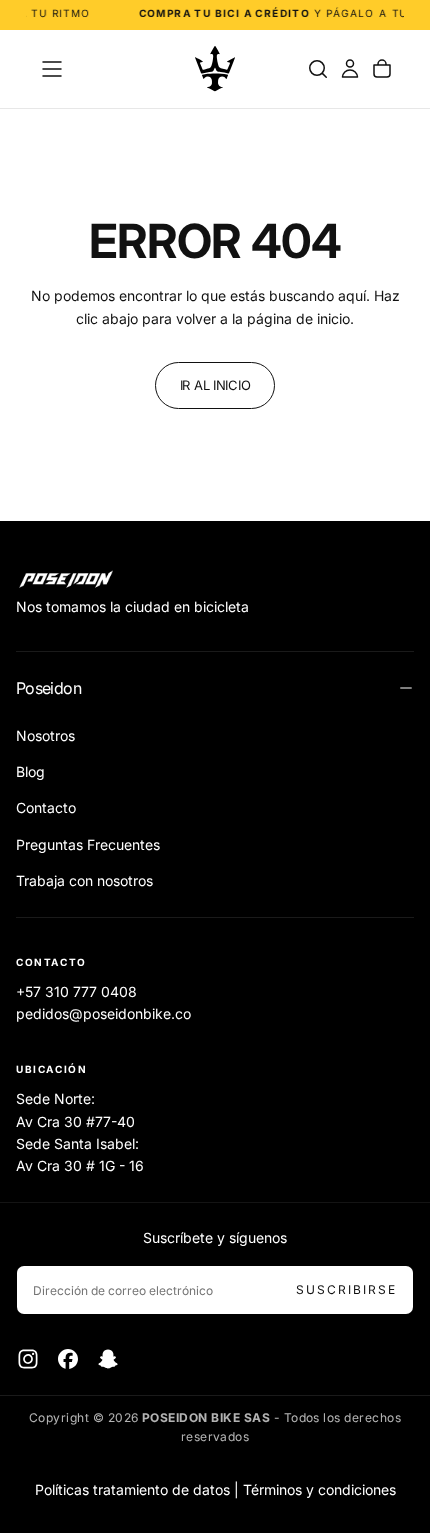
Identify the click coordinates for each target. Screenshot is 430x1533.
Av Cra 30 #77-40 (75, 1121)
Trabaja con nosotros (84, 880)
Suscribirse (346, 1289)
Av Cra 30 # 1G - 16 (80, 1165)
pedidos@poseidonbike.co (103, 1013)
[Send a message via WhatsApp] (392, 1355)
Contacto (46, 807)
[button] (52, 69)
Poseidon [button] (48, 688)
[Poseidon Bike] (66, 580)
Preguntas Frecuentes (88, 844)
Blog (30, 771)
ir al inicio (215, 385)
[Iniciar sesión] (350, 69)
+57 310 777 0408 (76, 991)
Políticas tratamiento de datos (132, 1489)
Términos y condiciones (319, 1489)
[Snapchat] (108, 1359)
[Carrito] (382, 69)
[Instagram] (28, 1359)
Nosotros (45, 735)
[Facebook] (68, 1359)
